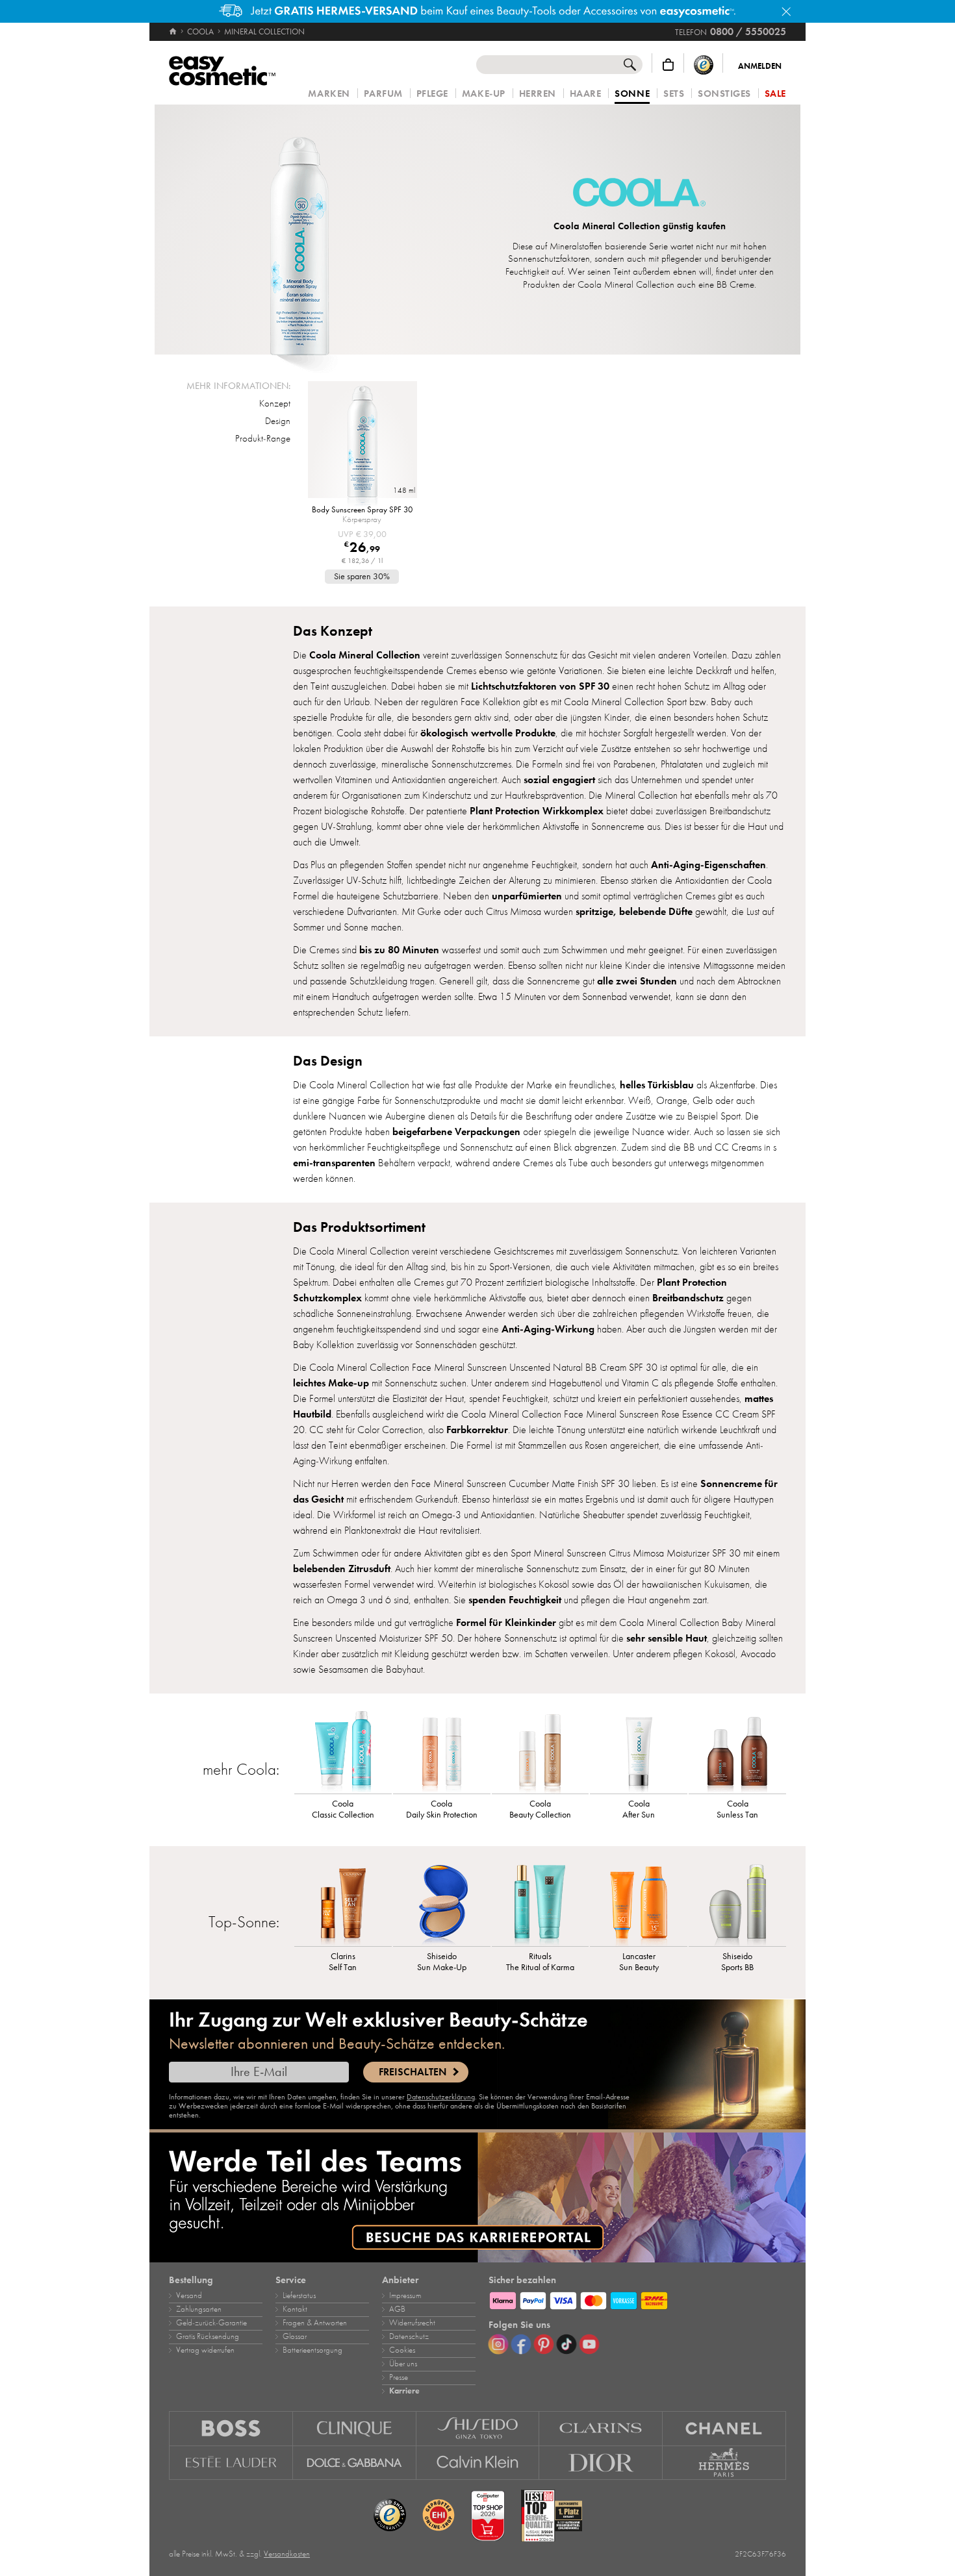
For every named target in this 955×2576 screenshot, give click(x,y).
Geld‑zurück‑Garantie (211, 2323)
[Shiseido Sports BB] (737, 1904)
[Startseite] (174, 32)
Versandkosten (287, 2554)
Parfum (383, 94)
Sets (674, 94)
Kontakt (295, 2309)
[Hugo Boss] (231, 2428)
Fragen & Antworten (315, 2323)
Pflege (432, 94)
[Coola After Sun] (639, 1751)
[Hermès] (724, 2463)
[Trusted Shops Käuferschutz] (704, 65)
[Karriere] (478, 2197)
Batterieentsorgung (312, 2350)
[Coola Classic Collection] (343, 1751)
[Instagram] (498, 2344)
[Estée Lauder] (231, 2463)
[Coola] (639, 194)
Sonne (632, 94)
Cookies (402, 2350)
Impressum (405, 2295)
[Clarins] (601, 2428)
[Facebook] (521, 2344)
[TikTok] (567, 2344)
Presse (399, 2377)
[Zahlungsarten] (637, 2299)
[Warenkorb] (668, 65)
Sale (775, 94)
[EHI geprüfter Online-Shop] (439, 2516)
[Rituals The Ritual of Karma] (541, 1904)
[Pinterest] (544, 2344)
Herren (538, 94)
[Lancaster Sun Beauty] (639, 1904)
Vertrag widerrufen (205, 2350)
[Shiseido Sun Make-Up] (442, 1904)
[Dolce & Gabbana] (355, 2463)
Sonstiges (724, 94)
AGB (397, 2309)
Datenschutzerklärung (441, 2097)
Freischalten (413, 2072)
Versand (189, 2295)
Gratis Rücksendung (208, 2336)
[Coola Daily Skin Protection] (442, 1751)
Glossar (295, 2336)
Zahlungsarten (199, 2309)
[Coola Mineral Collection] (300, 230)
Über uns (403, 2364)
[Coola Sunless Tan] (737, 1751)
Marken (329, 94)
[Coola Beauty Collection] (541, 1751)
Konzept (275, 403)
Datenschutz (409, 2336)
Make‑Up (484, 94)
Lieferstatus (299, 2295)
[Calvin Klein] (478, 2463)
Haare (586, 94)
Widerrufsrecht (412, 2323)
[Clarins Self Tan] (343, 1904)
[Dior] (601, 2463)
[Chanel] (724, 2428)
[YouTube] (589, 2344)
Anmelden (760, 66)
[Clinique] (355, 2428)
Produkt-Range (263, 438)
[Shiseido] (478, 2428)
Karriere (404, 2391)
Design (278, 421)
